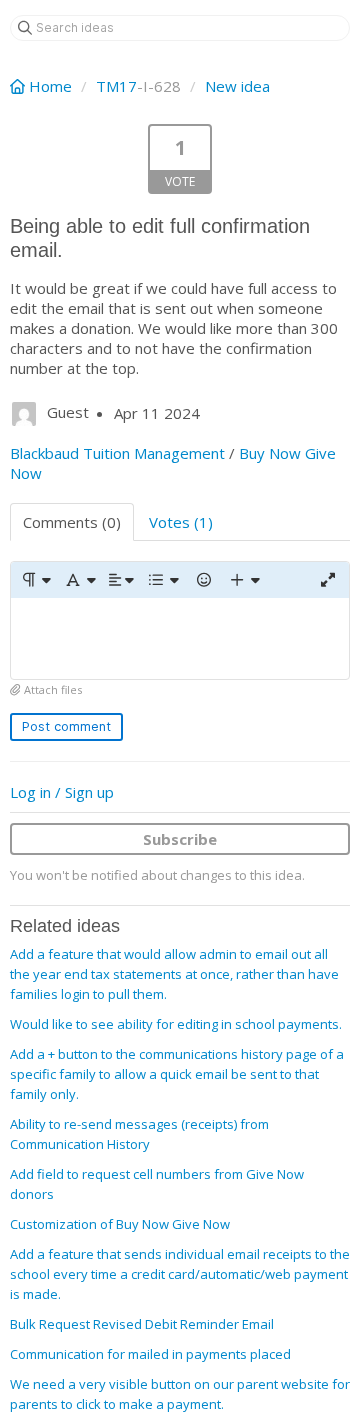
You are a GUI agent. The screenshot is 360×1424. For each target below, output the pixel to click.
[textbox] (180, 638)
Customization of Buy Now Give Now (120, 1224)
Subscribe (180, 839)
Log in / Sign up (62, 792)
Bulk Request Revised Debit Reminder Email (142, 1324)
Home (50, 86)
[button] (35, 580)
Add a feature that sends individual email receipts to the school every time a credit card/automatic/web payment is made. (180, 1274)
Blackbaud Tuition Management (117, 453)
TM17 (116, 86)
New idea (237, 86)
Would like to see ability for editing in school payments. (176, 1024)
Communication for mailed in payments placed (150, 1354)
